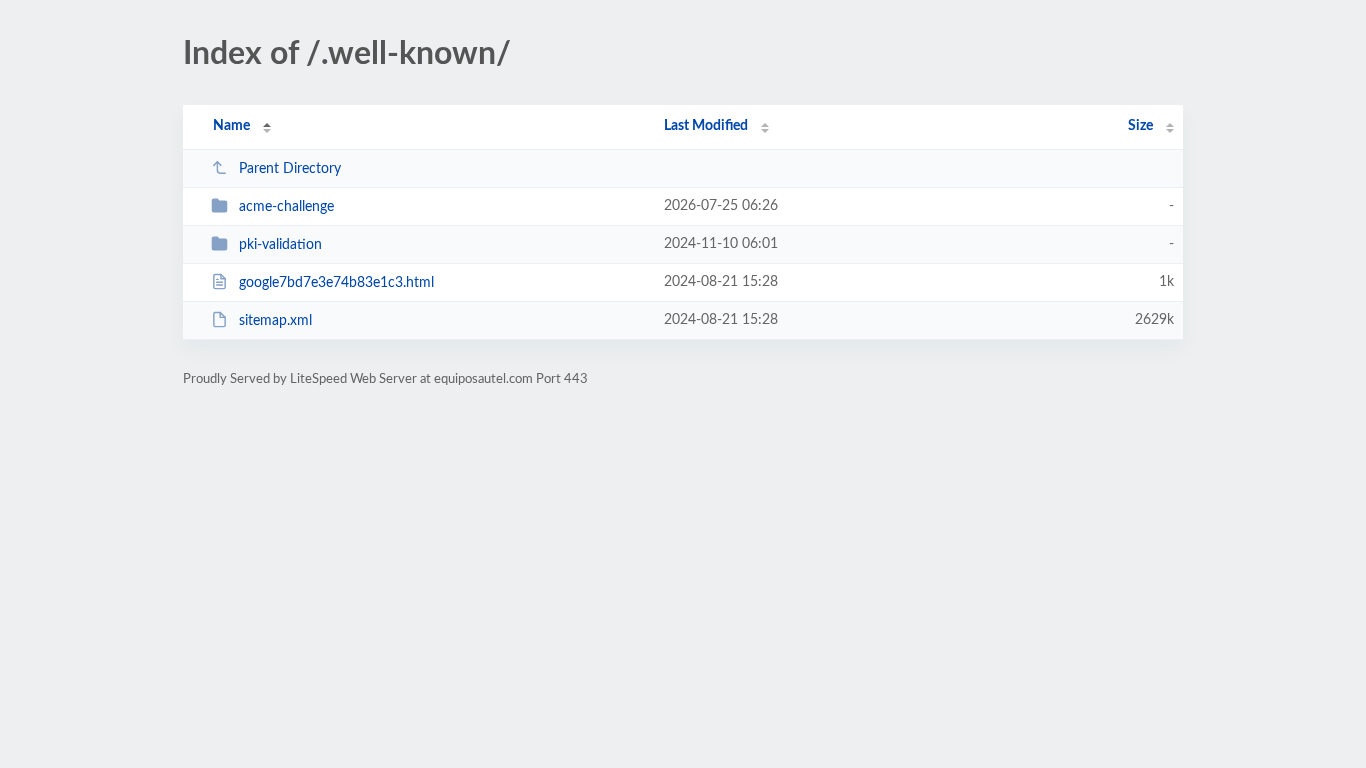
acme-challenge (286, 207)
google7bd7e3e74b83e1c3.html (336, 283)
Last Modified (706, 126)
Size (1140, 126)
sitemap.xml (275, 321)
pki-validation (280, 245)
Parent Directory (290, 169)
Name (231, 126)
